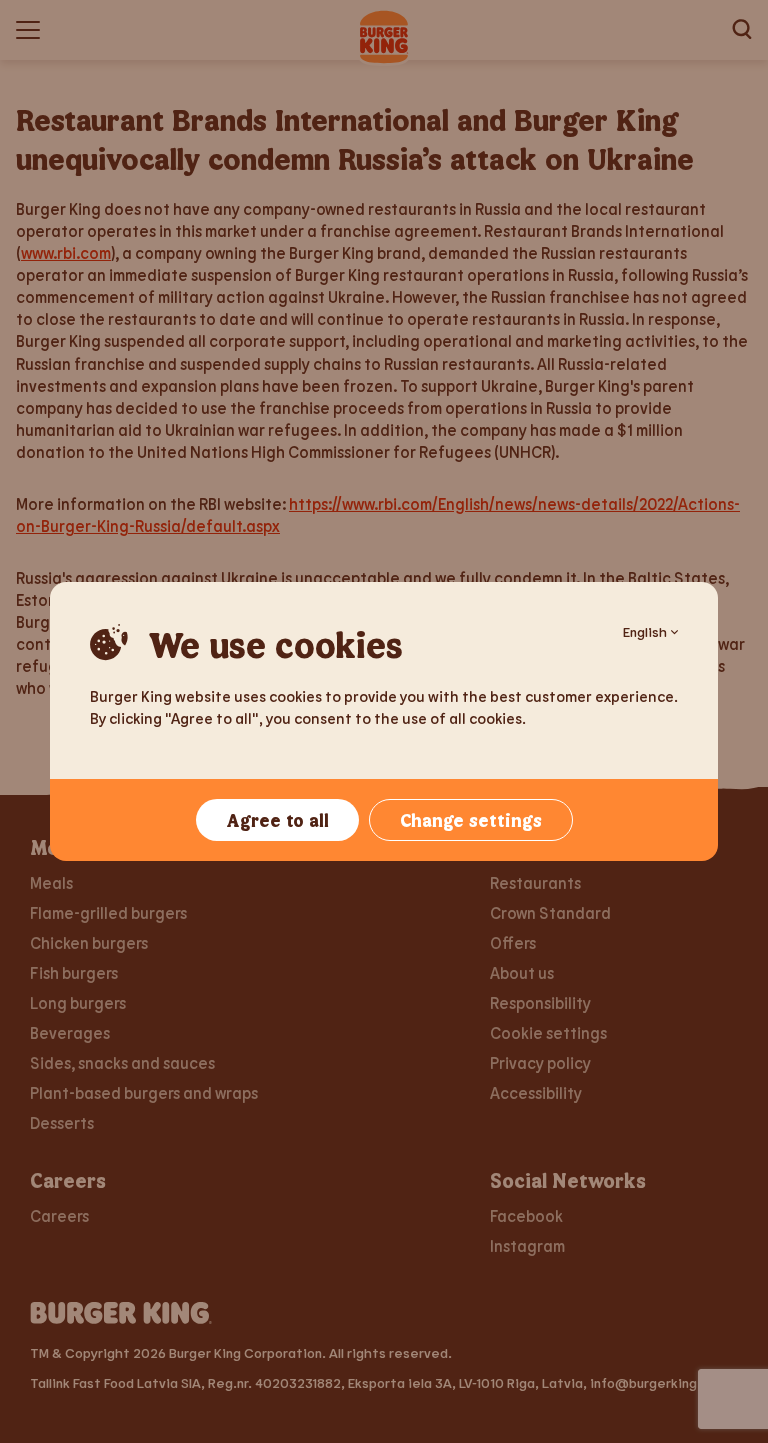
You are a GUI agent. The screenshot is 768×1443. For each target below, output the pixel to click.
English (645, 631)
